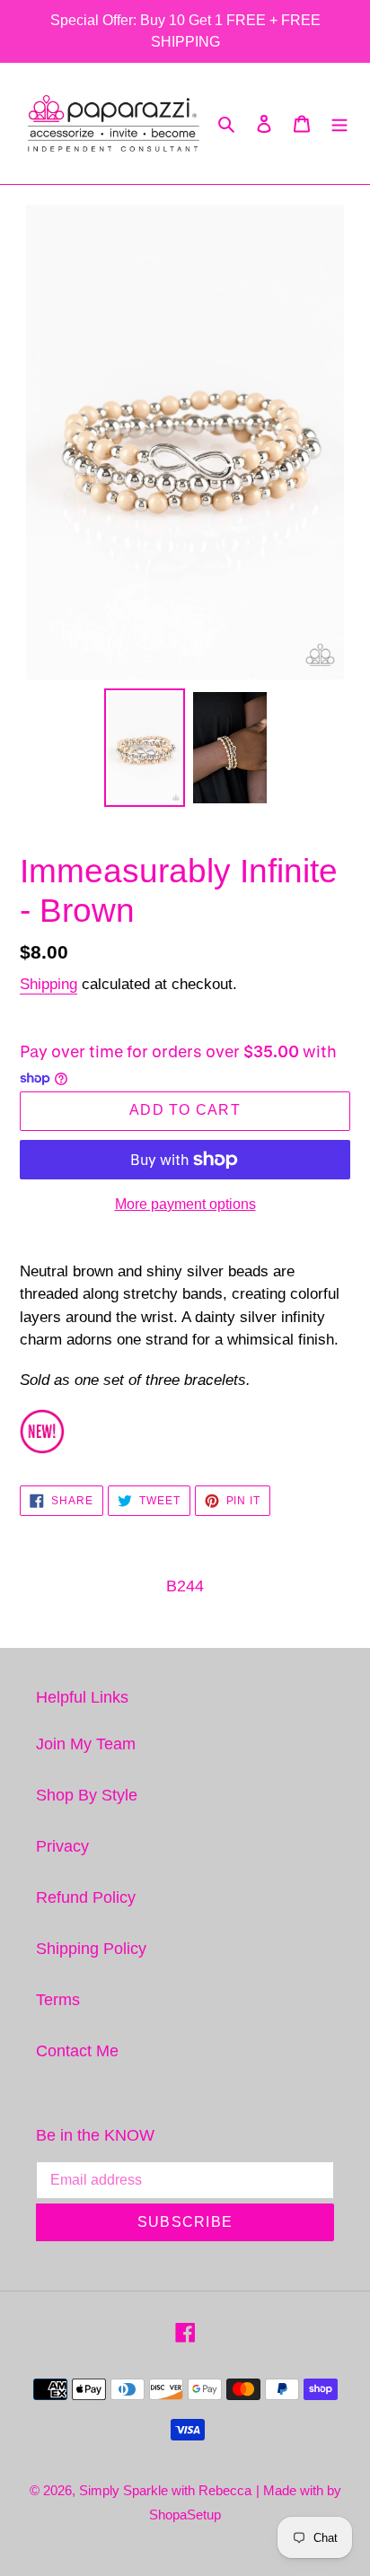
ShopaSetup (185, 2515)
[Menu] (339, 123)
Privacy (62, 1846)
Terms (58, 2000)
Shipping (48, 984)
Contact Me (77, 2051)
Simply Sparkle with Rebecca (165, 2490)
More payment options (185, 1204)
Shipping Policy (91, 1949)
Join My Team (86, 1744)
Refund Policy (86, 1897)
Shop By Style (87, 1795)
